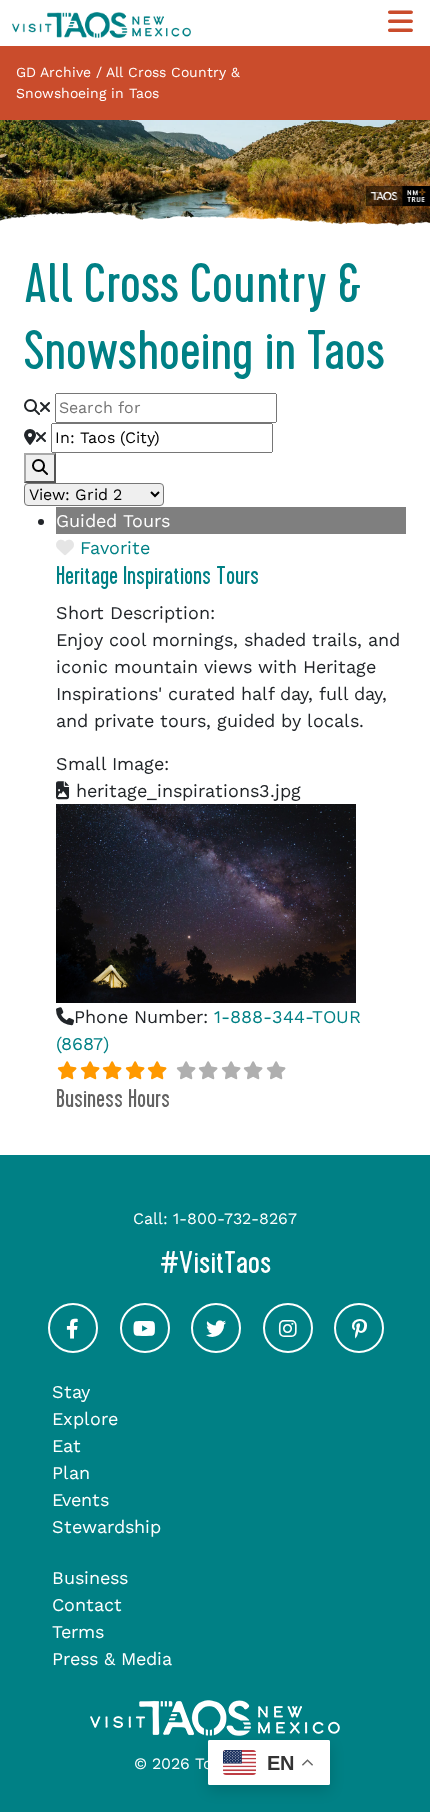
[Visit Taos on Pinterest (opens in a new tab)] (359, 1345)
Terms (78, 1631)
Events (80, 1499)
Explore (85, 1418)
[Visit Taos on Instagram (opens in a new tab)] (288, 1345)
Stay (71, 1391)
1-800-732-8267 (235, 1218)
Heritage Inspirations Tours (157, 576)
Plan (71, 1472)
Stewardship (106, 1526)
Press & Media (112, 1658)
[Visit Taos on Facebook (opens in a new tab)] (73, 1345)
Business (90, 1577)
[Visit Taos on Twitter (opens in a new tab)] (216, 1345)
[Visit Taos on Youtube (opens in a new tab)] (145, 1345)
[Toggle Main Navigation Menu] (400, 22)
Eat (66, 1445)
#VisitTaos (289, 1262)
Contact (87, 1604)
